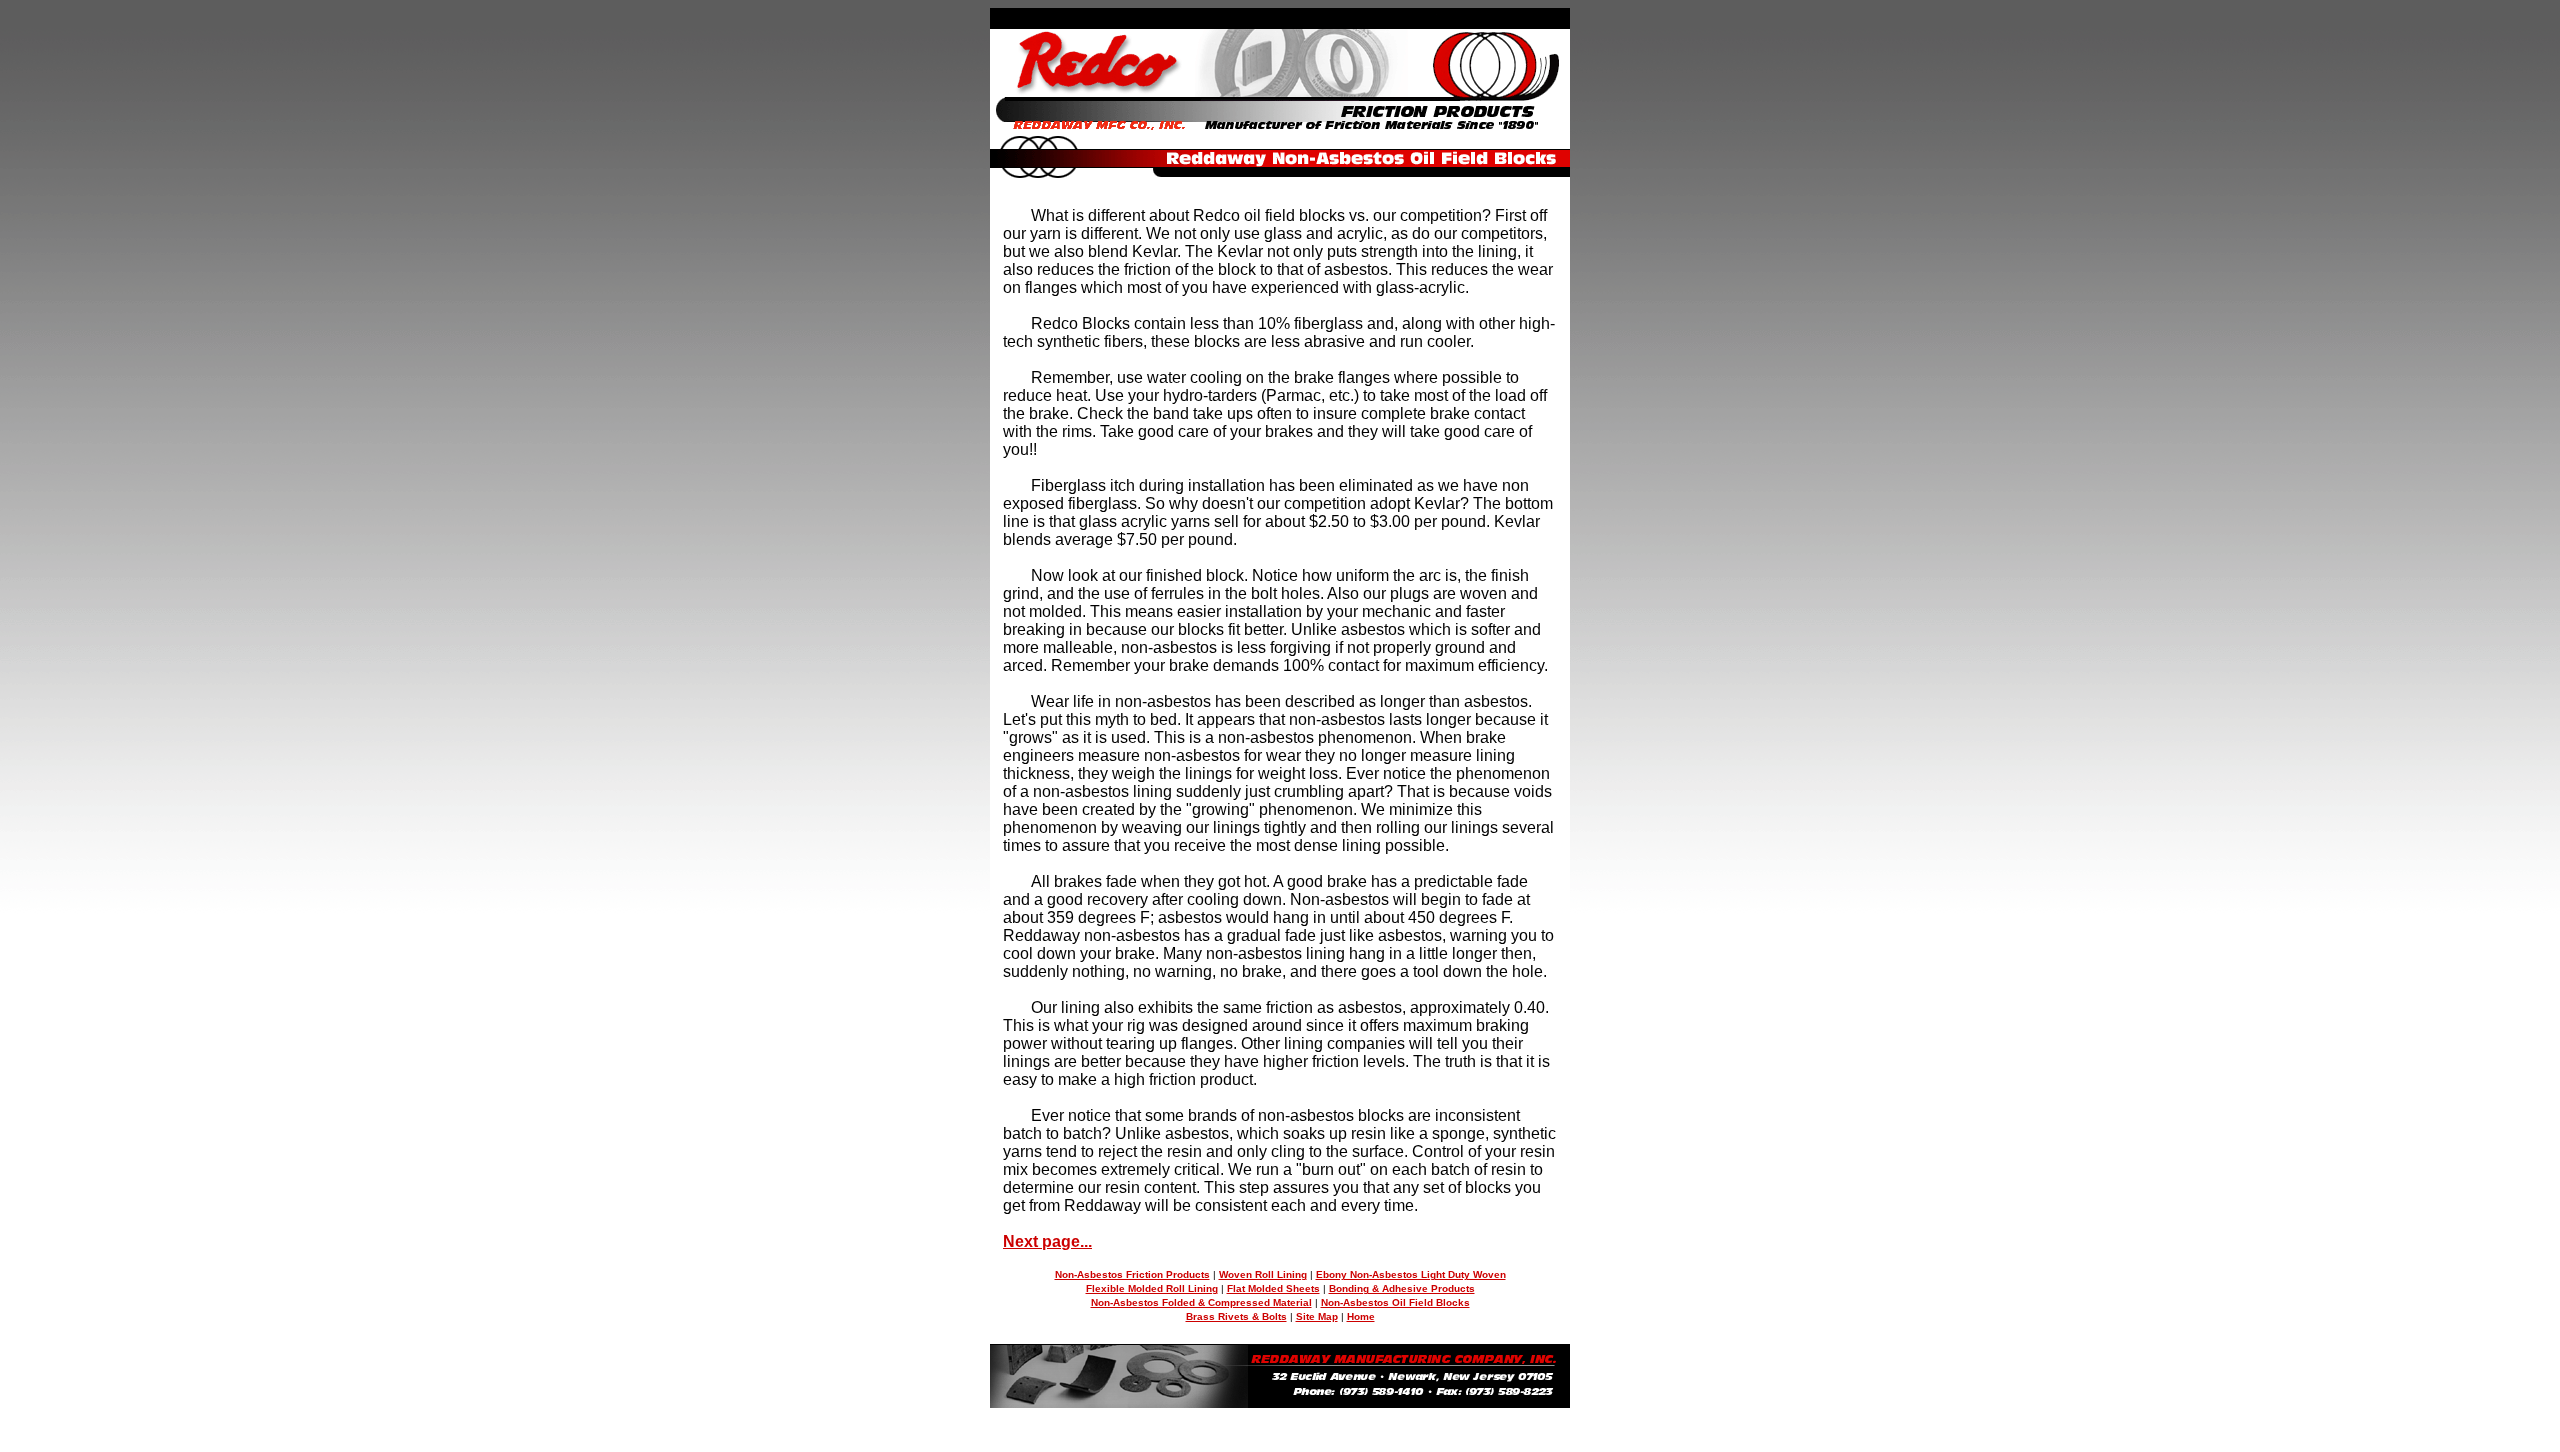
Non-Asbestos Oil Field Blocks (1395, 1302)
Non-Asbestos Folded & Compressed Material (1201, 1302)
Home (1361, 1316)
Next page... (1047, 1241)
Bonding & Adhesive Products (1402, 1288)
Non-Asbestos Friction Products (1132, 1274)
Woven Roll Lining (1263, 1274)
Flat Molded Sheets (1273, 1288)
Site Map (1317, 1316)
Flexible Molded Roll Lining (1152, 1288)
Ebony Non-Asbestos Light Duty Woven (1411, 1274)
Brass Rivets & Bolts (1236, 1316)
